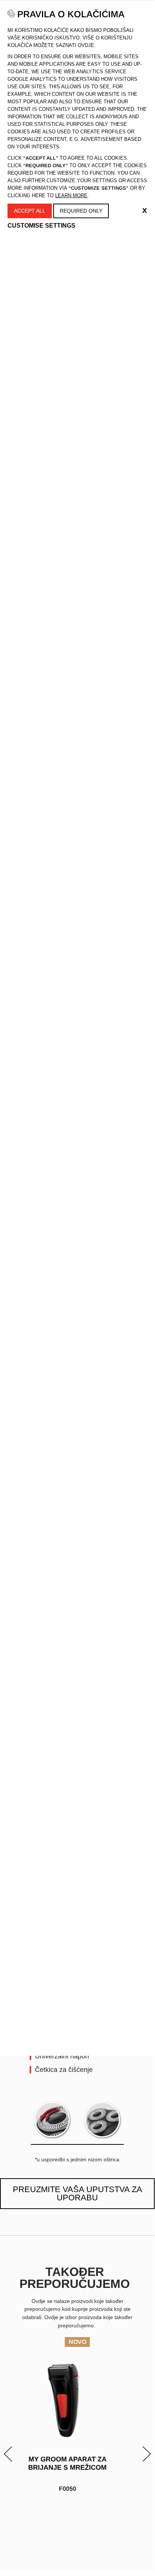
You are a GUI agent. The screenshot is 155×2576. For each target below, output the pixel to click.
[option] (77, 2439)
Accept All (30, 211)
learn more (71, 196)
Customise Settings (41, 226)
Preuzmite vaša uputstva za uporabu (77, 2193)
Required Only (81, 211)
